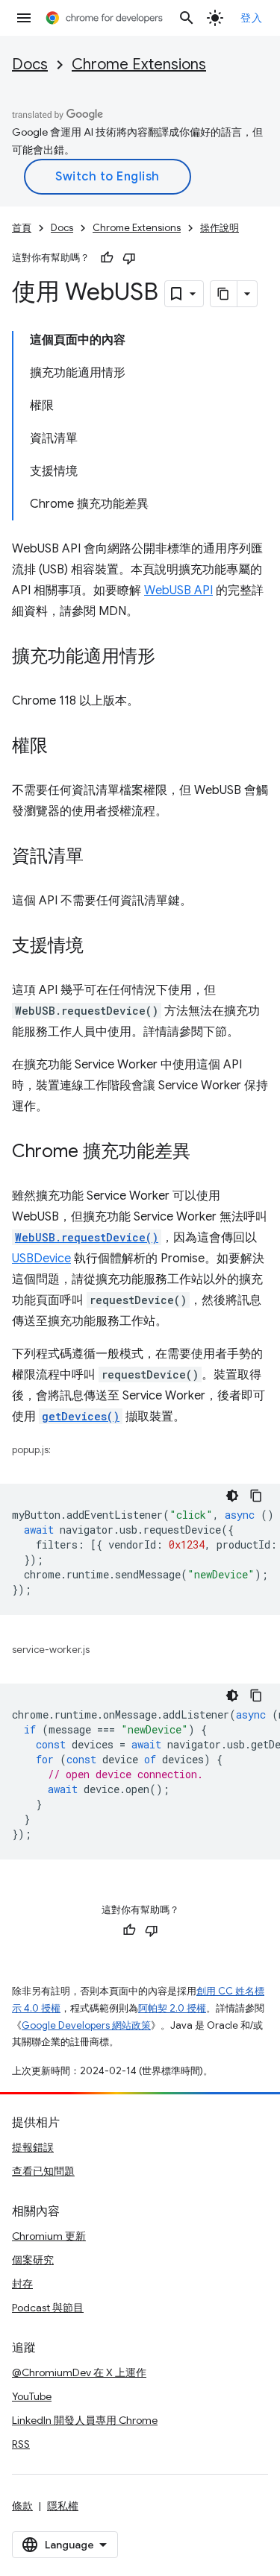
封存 (22, 2284)
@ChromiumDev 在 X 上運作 (79, 2372)
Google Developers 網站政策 (86, 2025)
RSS (21, 2444)
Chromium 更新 (49, 2236)
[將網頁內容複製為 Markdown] (224, 294)
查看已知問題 (43, 2171)
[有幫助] (107, 258)
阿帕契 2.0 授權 (172, 2008)
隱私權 (63, 2506)
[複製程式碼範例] (256, 1496)
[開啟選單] (24, 18)
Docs (30, 64)
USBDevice (41, 1259)
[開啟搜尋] (187, 18)
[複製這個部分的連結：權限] (63, 747)
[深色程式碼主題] (232, 1496)
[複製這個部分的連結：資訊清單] (99, 857)
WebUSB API (178, 591)
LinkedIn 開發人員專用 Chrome (85, 2420)
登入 (251, 18)
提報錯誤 (33, 2147)
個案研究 (33, 2260)
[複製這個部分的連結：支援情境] (99, 947)
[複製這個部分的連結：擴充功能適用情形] (170, 658)
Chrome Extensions (139, 64)
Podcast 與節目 (48, 2308)
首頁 (22, 228)
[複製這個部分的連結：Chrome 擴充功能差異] (205, 1153)
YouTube (32, 2396)
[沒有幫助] (129, 258)
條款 (22, 2506)
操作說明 (220, 228)
